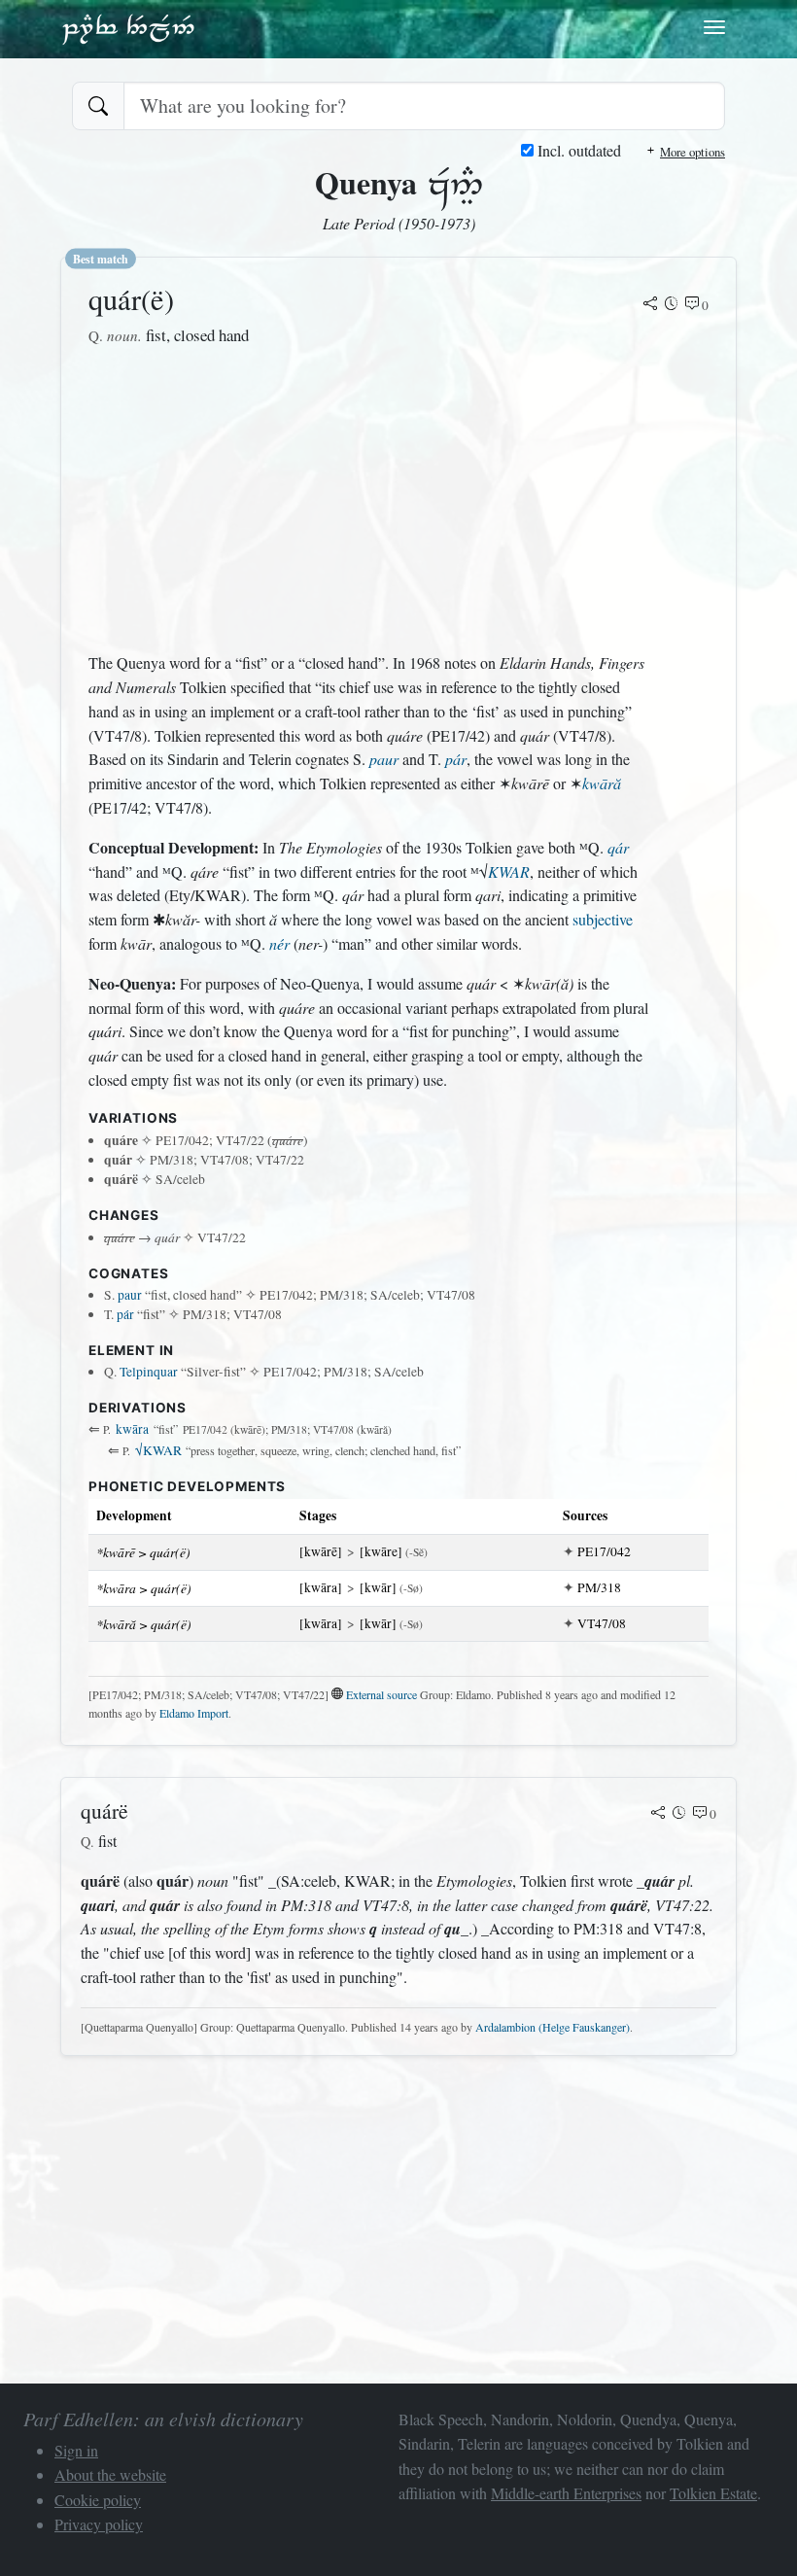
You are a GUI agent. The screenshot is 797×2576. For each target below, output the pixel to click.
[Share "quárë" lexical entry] (658, 1814)
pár (456, 759)
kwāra (132, 1429)
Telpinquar (149, 1372)
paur (384, 759)
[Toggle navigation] (714, 27)
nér (279, 943)
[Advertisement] (368, 500)
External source (381, 1694)
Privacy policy (99, 2524)
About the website (110, 2474)
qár (618, 847)
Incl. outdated (577, 150)
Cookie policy (98, 2500)
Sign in (76, 2450)
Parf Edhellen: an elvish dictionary (128, 28)
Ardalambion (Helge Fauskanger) (553, 2027)
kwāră (602, 783)
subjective (603, 919)
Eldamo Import (194, 1713)
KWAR (509, 871)
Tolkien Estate (713, 2493)
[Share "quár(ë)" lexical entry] (650, 305)
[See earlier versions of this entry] (672, 305)
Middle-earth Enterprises (566, 2493)
